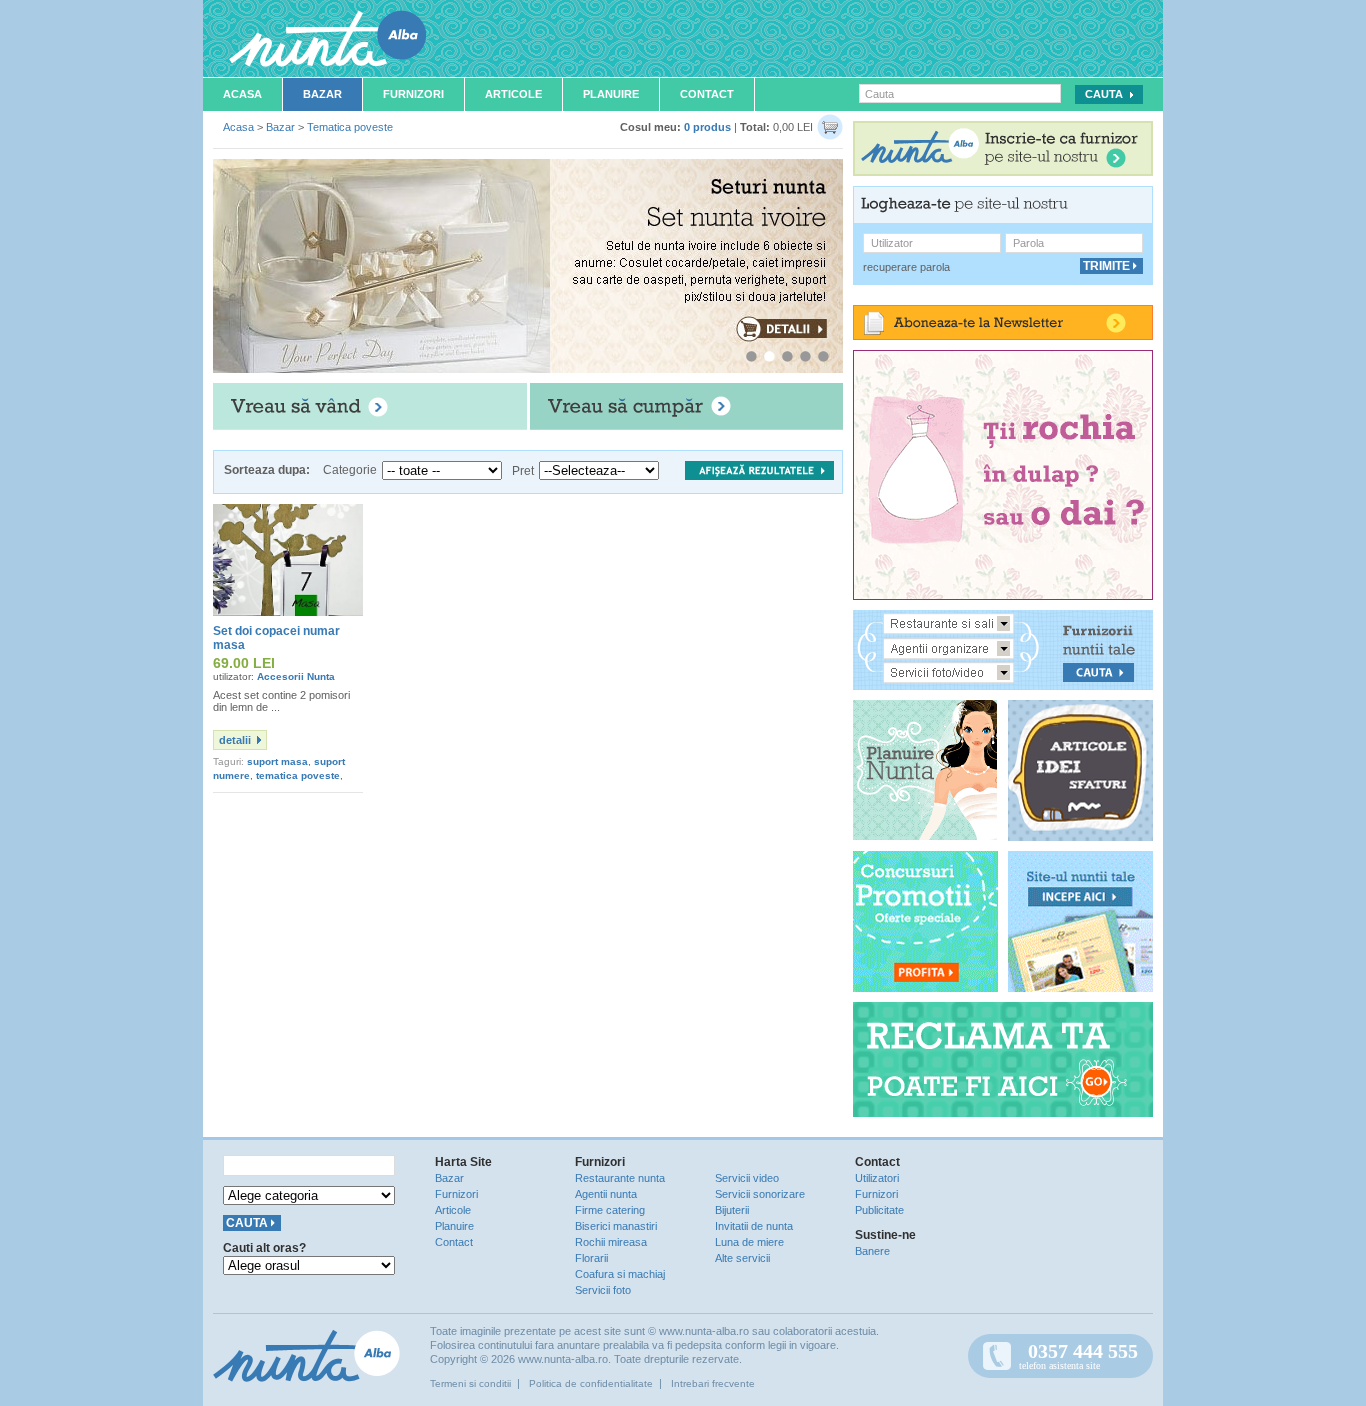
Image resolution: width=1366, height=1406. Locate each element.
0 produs (707, 127)
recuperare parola (906, 267)
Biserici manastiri (616, 1226)
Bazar (322, 94)
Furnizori (413, 94)
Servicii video (747, 1178)
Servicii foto (603, 1290)
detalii (235, 740)
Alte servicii (742, 1258)
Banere (872, 1251)
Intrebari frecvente (713, 1383)
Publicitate (879, 1210)
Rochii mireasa (611, 1242)
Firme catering (610, 1210)
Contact (707, 94)
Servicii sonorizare (760, 1194)
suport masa (277, 761)
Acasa (242, 94)
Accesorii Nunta (296, 676)
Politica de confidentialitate (591, 1383)
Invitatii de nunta (754, 1226)
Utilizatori (877, 1178)
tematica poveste (298, 775)
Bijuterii (732, 1210)
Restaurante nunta (620, 1178)
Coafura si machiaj (620, 1274)
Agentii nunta (606, 1194)
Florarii (591, 1258)
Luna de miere (749, 1242)
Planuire (611, 94)
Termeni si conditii (470, 1383)
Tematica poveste (350, 127)
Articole (513, 94)
